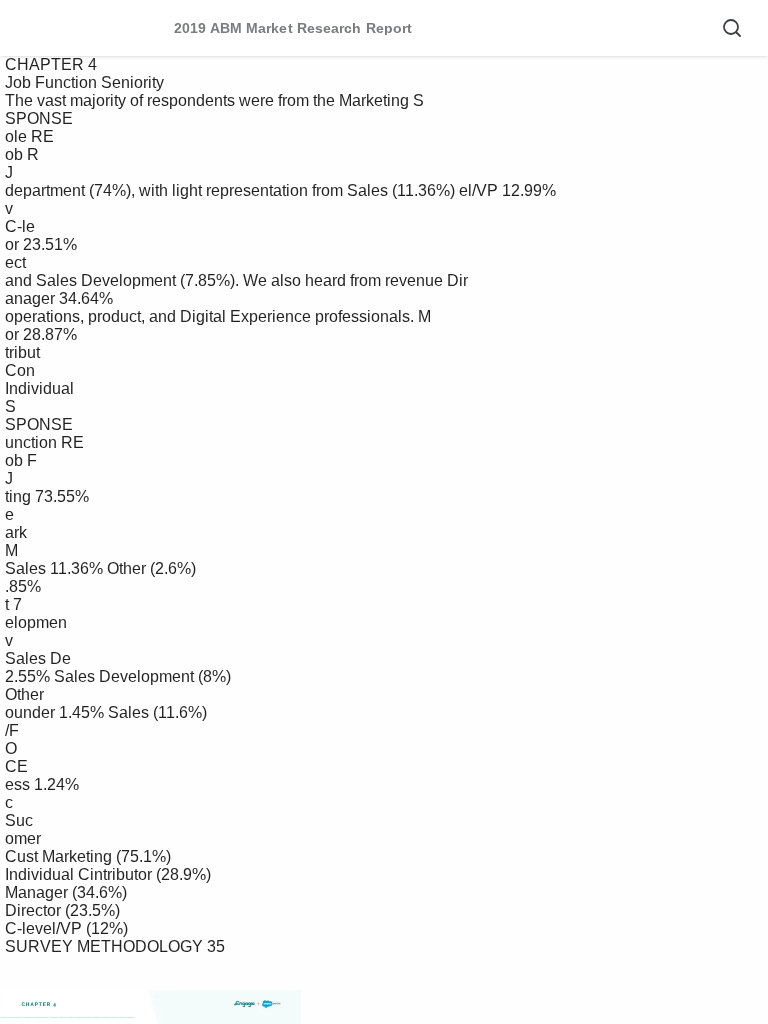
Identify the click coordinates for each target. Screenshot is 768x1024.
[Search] (732, 28)
